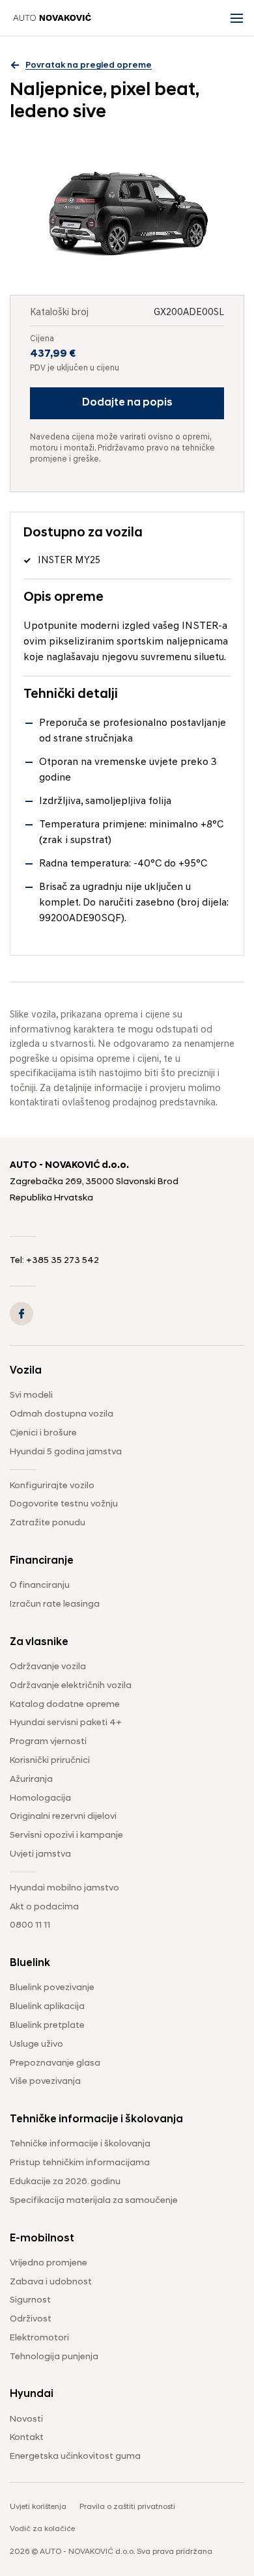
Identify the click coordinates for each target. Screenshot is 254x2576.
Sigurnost (30, 2300)
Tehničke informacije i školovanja (80, 2144)
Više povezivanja (45, 2082)
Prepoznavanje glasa (55, 2063)
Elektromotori (39, 2338)
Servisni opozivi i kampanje (66, 1835)
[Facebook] (21, 1314)
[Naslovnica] (52, 18)
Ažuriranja (31, 1780)
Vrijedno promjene (49, 2263)
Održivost (31, 2319)
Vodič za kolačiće (42, 2529)
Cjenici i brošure (43, 1433)
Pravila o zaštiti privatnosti (127, 2507)
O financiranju (40, 1586)
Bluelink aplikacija (47, 2007)
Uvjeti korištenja (38, 2507)
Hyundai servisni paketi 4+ (66, 1723)
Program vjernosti (48, 1742)
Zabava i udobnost (51, 2282)
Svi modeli (31, 1395)
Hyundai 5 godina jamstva (66, 1452)
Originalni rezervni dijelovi (63, 1817)
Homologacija (40, 1798)
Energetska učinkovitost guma (75, 2457)
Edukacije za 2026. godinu (65, 2182)
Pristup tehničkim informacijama (80, 2163)
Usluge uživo (36, 2044)
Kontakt (27, 2438)
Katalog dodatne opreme (65, 1705)
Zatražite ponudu (48, 1523)
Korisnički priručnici (50, 1761)
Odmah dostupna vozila (62, 1414)
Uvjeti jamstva (40, 1854)
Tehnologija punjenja (54, 2357)
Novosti (26, 2419)
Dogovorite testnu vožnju (64, 1504)
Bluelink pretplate (47, 2026)
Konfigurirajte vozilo (52, 1486)
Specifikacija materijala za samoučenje (94, 2201)
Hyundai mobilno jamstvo (64, 1888)
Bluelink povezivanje (52, 1988)
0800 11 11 (30, 1925)
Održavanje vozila (48, 1667)
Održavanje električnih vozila (71, 1686)
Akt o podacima (44, 1907)
